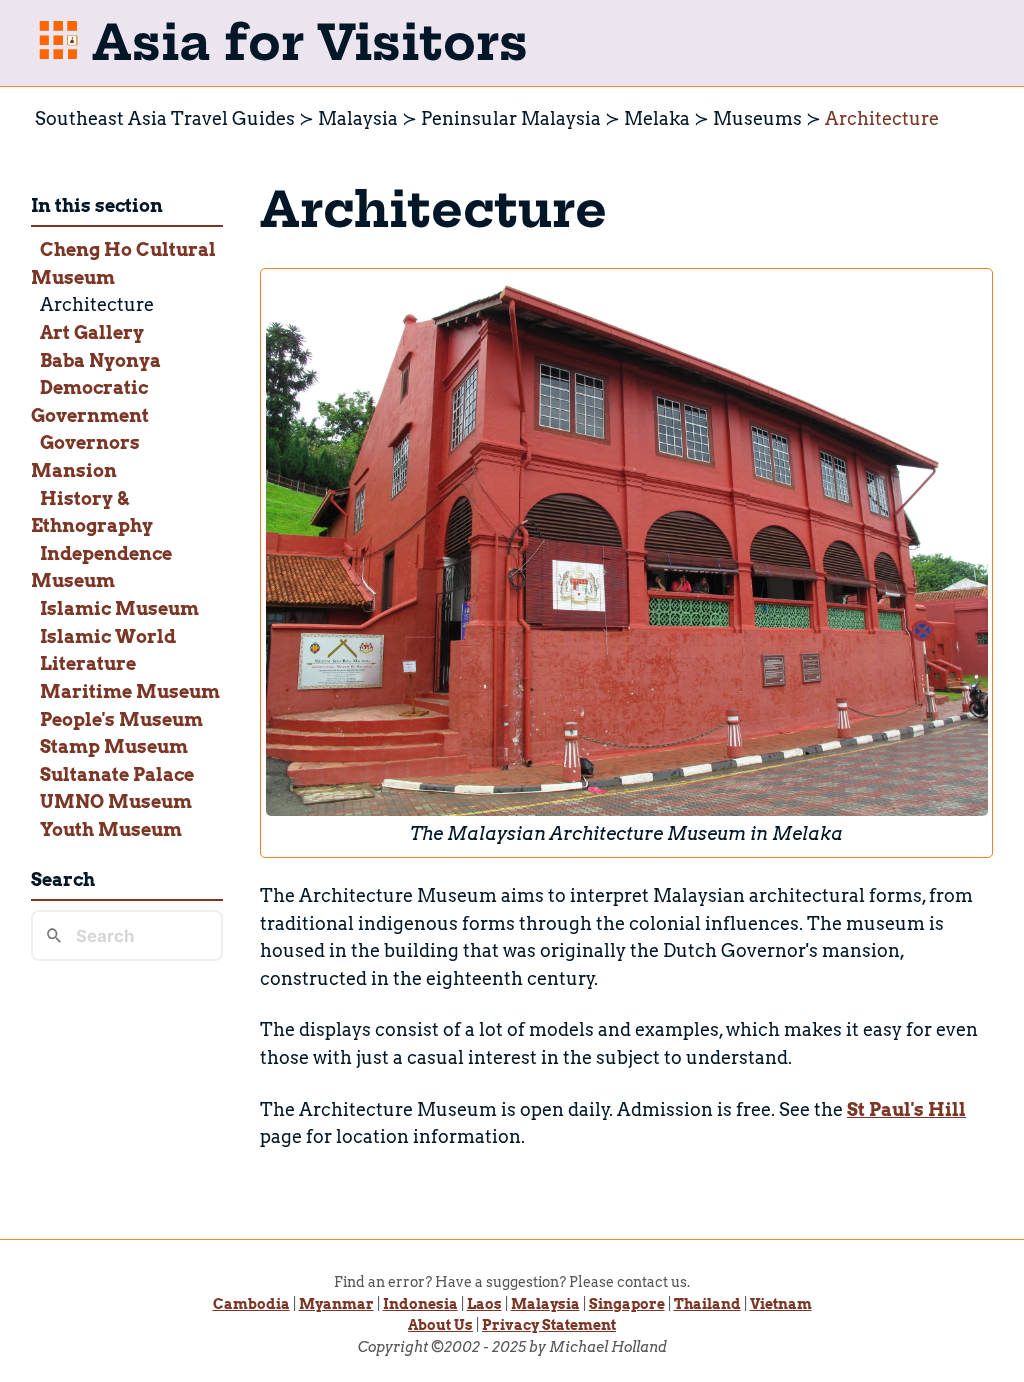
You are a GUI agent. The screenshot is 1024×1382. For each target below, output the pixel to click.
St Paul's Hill (906, 1109)
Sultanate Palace (117, 774)
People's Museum (121, 719)
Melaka (657, 118)
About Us (440, 1325)
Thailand (707, 1304)
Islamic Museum (119, 608)
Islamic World (108, 636)
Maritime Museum (130, 691)
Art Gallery (92, 332)
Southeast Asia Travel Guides (165, 118)
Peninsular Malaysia (511, 118)
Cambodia (251, 1304)
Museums (757, 118)
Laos (484, 1304)
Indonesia (420, 1304)
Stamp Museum (114, 746)
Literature (88, 663)
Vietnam (781, 1304)
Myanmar (336, 1304)
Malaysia (358, 118)
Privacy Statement (549, 1325)
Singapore (627, 1304)
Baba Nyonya (100, 360)
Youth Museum (111, 829)
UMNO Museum (116, 801)
